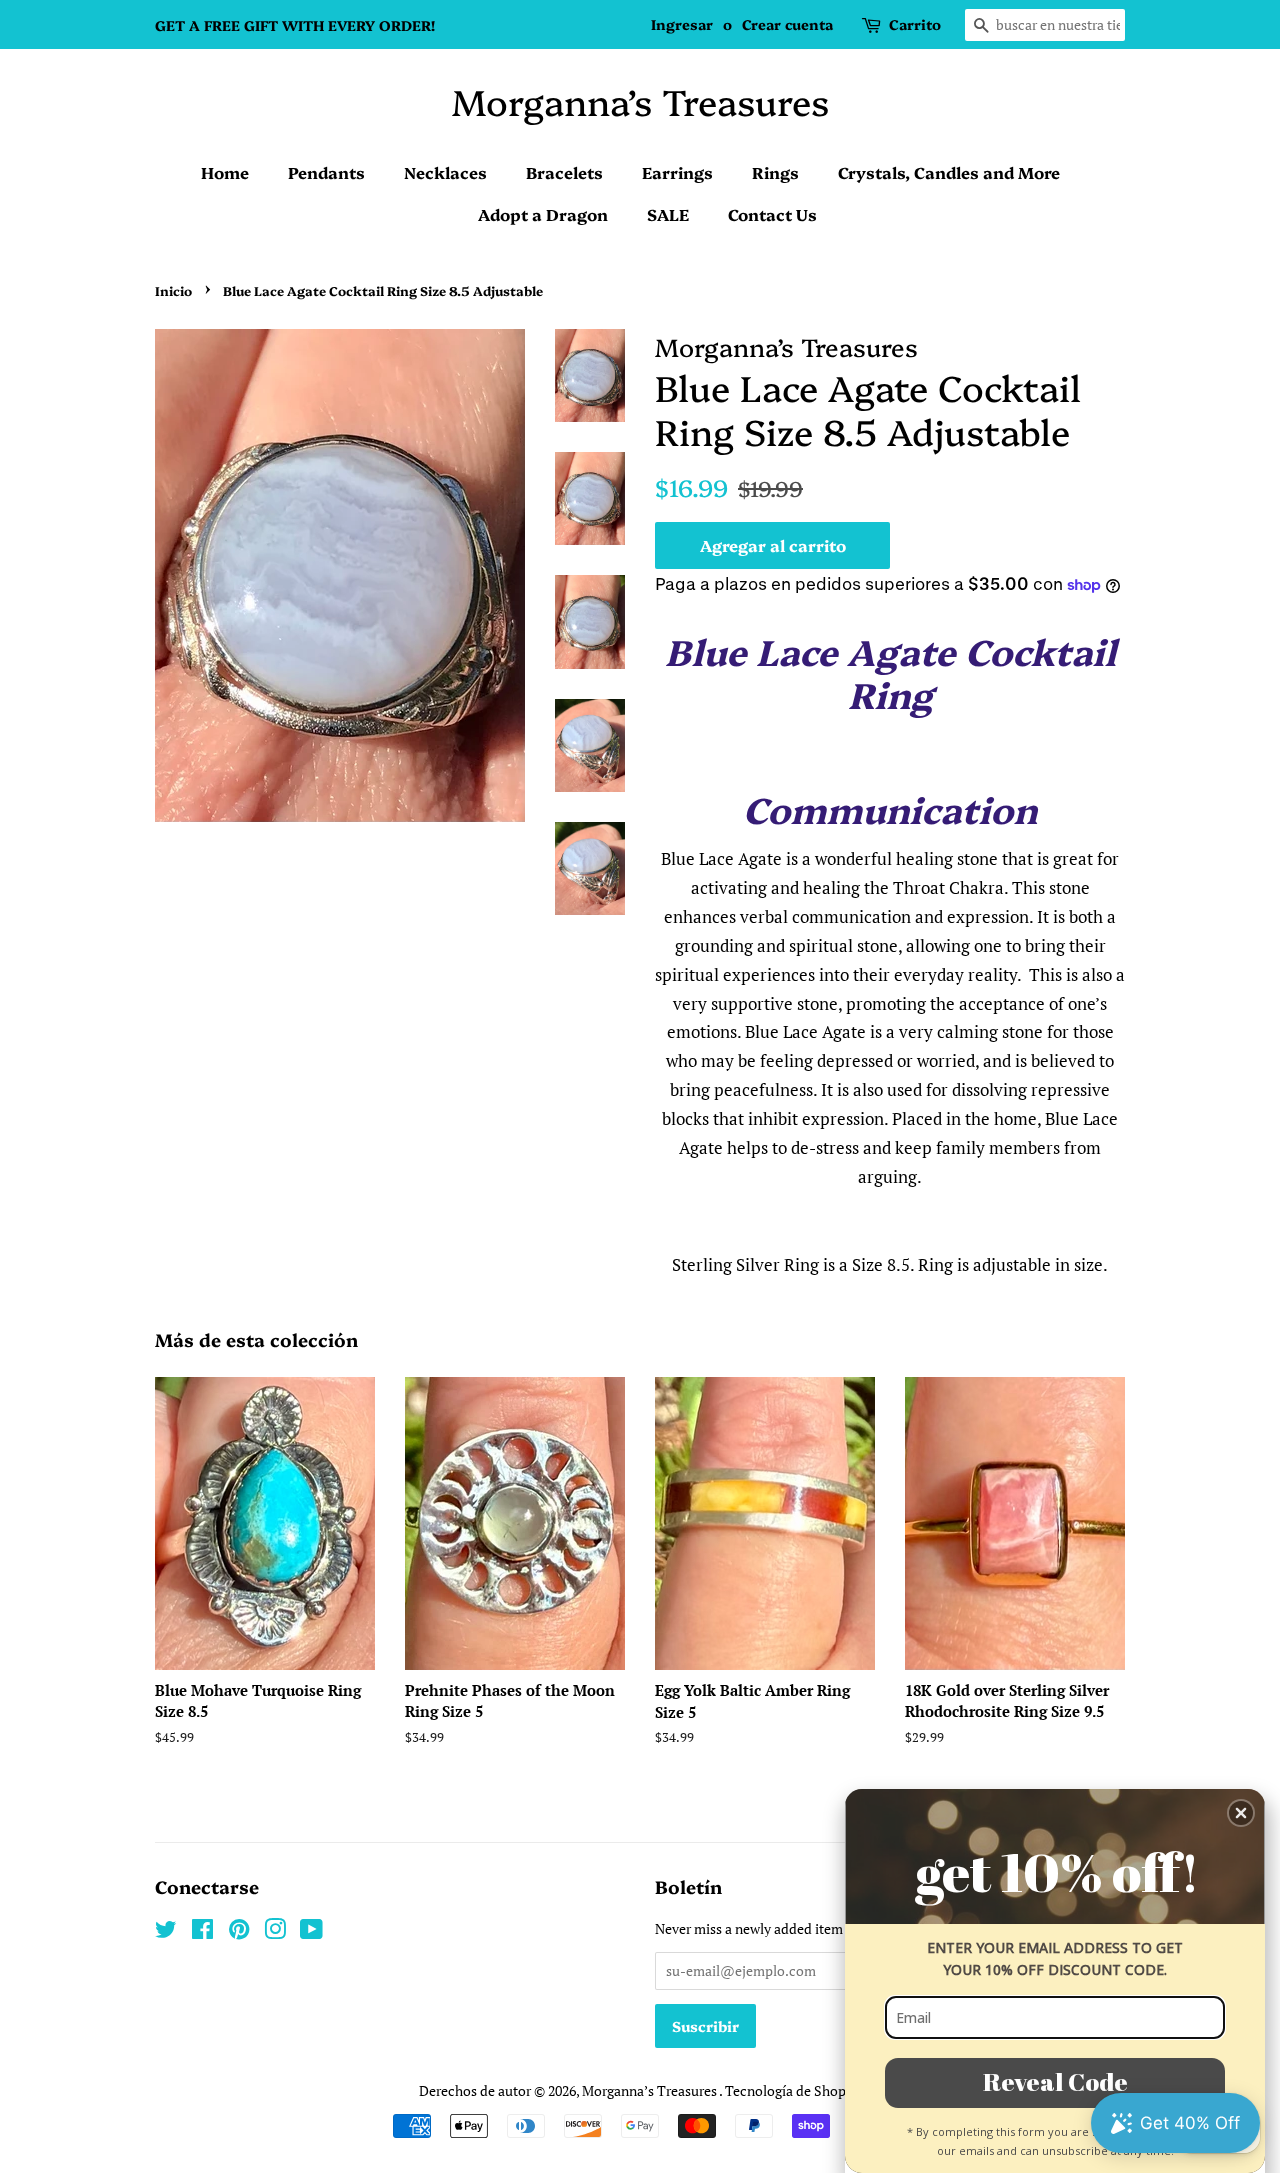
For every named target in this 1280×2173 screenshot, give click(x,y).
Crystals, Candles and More (949, 172)
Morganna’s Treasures (640, 100)
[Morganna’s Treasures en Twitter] (166, 1932)
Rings (775, 172)
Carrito (915, 24)
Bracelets (564, 172)
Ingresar (682, 24)
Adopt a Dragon (543, 214)
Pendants (326, 172)
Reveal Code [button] (1055, 2081)
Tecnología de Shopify (793, 2090)
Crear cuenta (787, 24)
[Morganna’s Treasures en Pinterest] (239, 1932)
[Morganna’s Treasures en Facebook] (202, 1932)
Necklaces (445, 172)
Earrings (677, 172)
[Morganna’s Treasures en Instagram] (275, 1932)
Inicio (173, 290)
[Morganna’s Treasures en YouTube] (311, 1932)
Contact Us (772, 214)
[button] (1241, 1813)
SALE (668, 214)
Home (225, 172)
